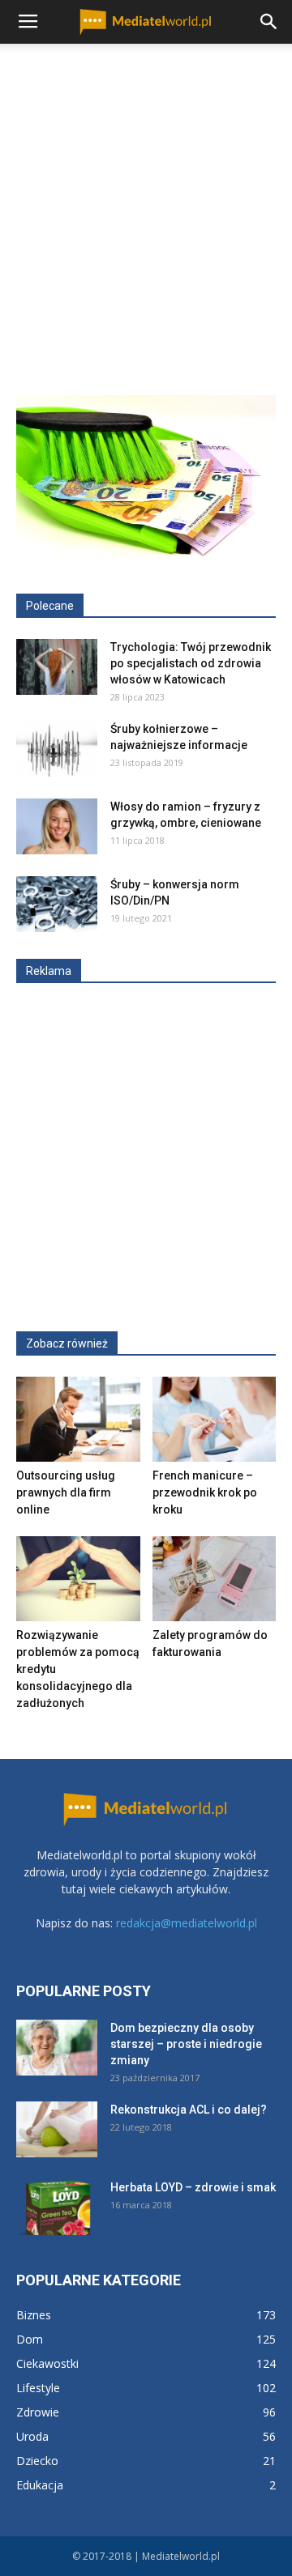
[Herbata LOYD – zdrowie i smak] (57, 2207)
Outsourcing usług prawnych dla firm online (66, 1492)
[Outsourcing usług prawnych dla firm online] (78, 1419)
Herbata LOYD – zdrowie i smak (193, 2187)
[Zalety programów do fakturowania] (215, 1579)
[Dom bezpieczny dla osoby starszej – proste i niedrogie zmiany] (57, 2048)
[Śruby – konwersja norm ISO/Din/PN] (57, 904)
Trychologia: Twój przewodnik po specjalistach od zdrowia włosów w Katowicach (191, 663)
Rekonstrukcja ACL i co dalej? (189, 2110)
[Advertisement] (146, 198)
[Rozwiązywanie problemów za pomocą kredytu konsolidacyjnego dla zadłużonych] (78, 1579)
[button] (269, 22)
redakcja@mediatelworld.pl (187, 1923)
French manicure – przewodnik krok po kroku (205, 1492)
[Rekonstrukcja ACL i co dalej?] (57, 2129)
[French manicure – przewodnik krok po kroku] (215, 1419)
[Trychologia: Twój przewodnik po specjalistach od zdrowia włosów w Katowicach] (57, 667)
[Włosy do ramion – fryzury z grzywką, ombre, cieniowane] (57, 826)
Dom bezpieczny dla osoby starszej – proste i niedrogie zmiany (186, 2044)
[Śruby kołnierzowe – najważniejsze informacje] (57, 749)
